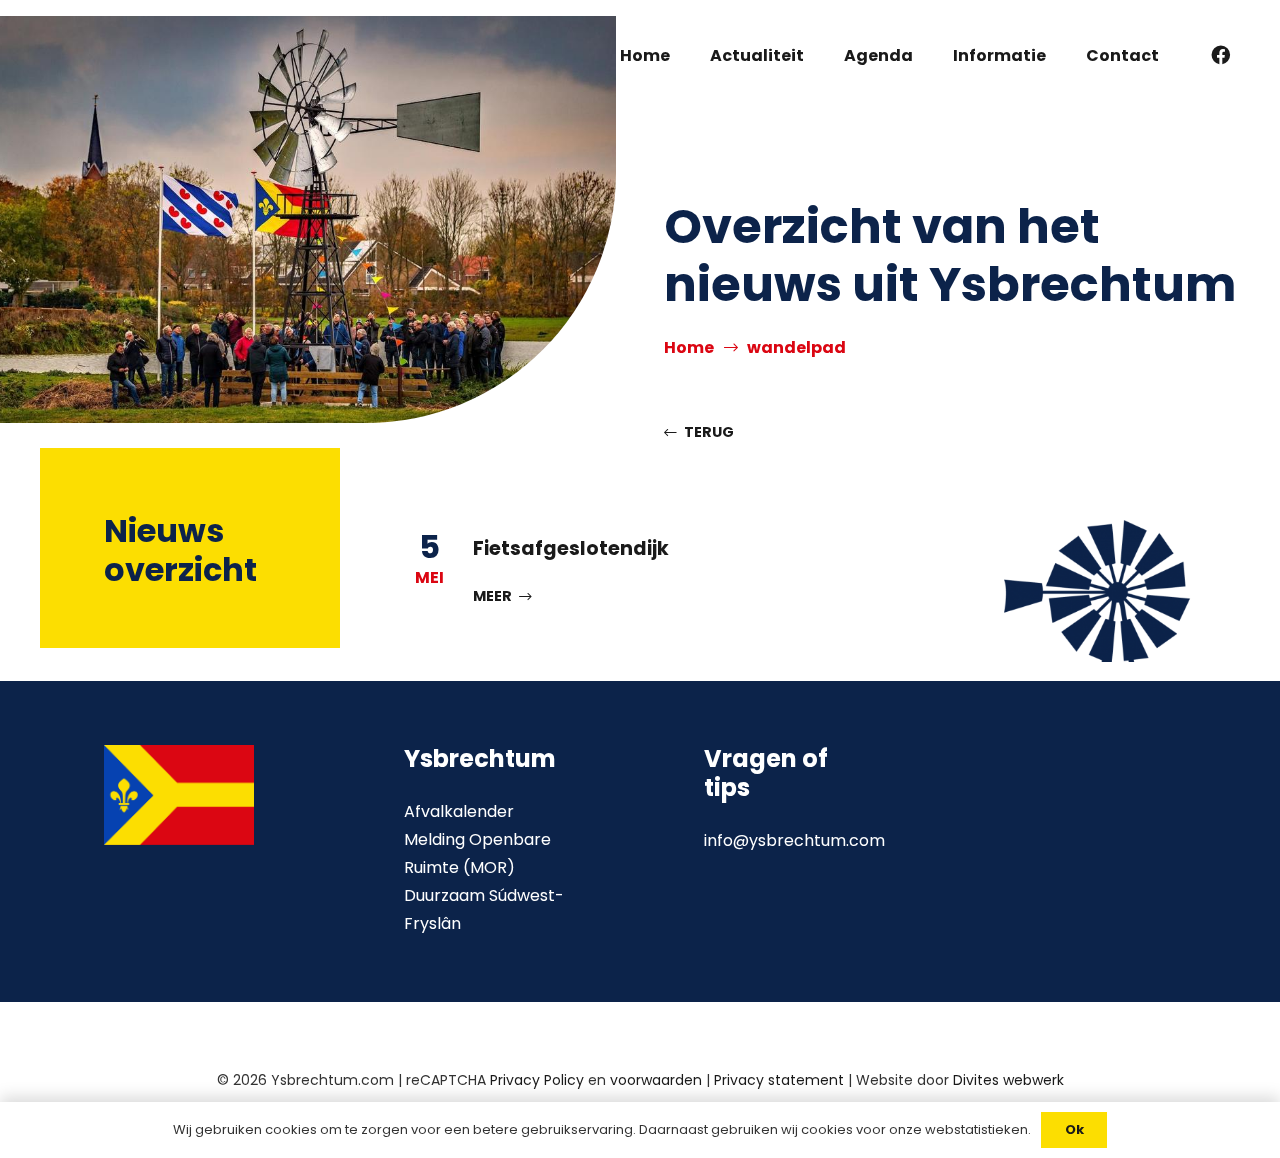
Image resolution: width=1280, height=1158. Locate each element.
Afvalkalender (459, 811)
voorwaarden (656, 1080)
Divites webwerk (1008, 1080)
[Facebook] (1221, 55)
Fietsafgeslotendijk (571, 548)
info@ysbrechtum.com (794, 840)
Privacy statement (779, 1080)
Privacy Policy (537, 1080)
